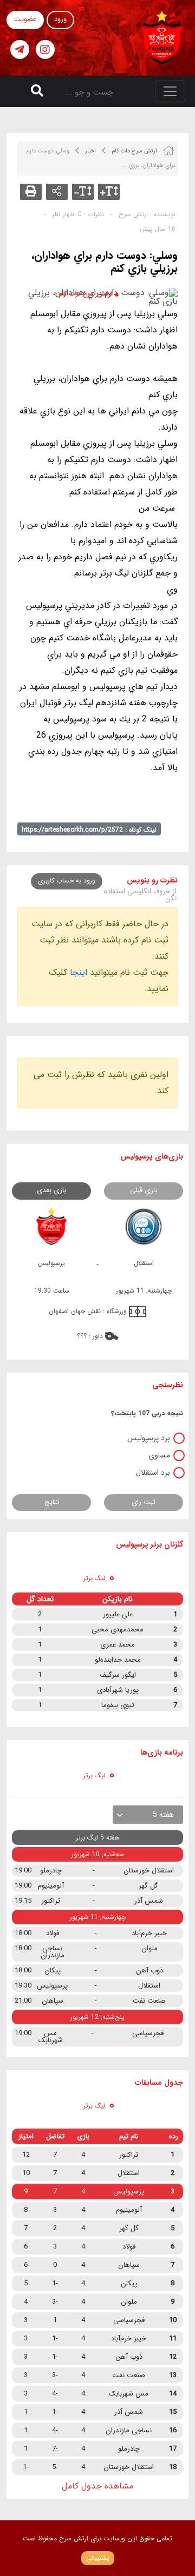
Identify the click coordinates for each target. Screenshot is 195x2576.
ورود (60, 19)
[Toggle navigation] (170, 91)
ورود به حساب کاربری (67, 881)
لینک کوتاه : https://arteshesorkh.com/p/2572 (89, 830)
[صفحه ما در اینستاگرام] (45, 49)
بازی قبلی (144, 1190)
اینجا (79, 972)
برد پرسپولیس (149, 1438)
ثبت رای (144, 1502)
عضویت (25, 19)
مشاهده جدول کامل (97, 2486)
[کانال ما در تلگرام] (20, 49)
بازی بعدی (51, 1190)
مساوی (159, 1455)
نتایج (52, 1502)
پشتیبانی (98, 2558)
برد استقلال (153, 1473)
